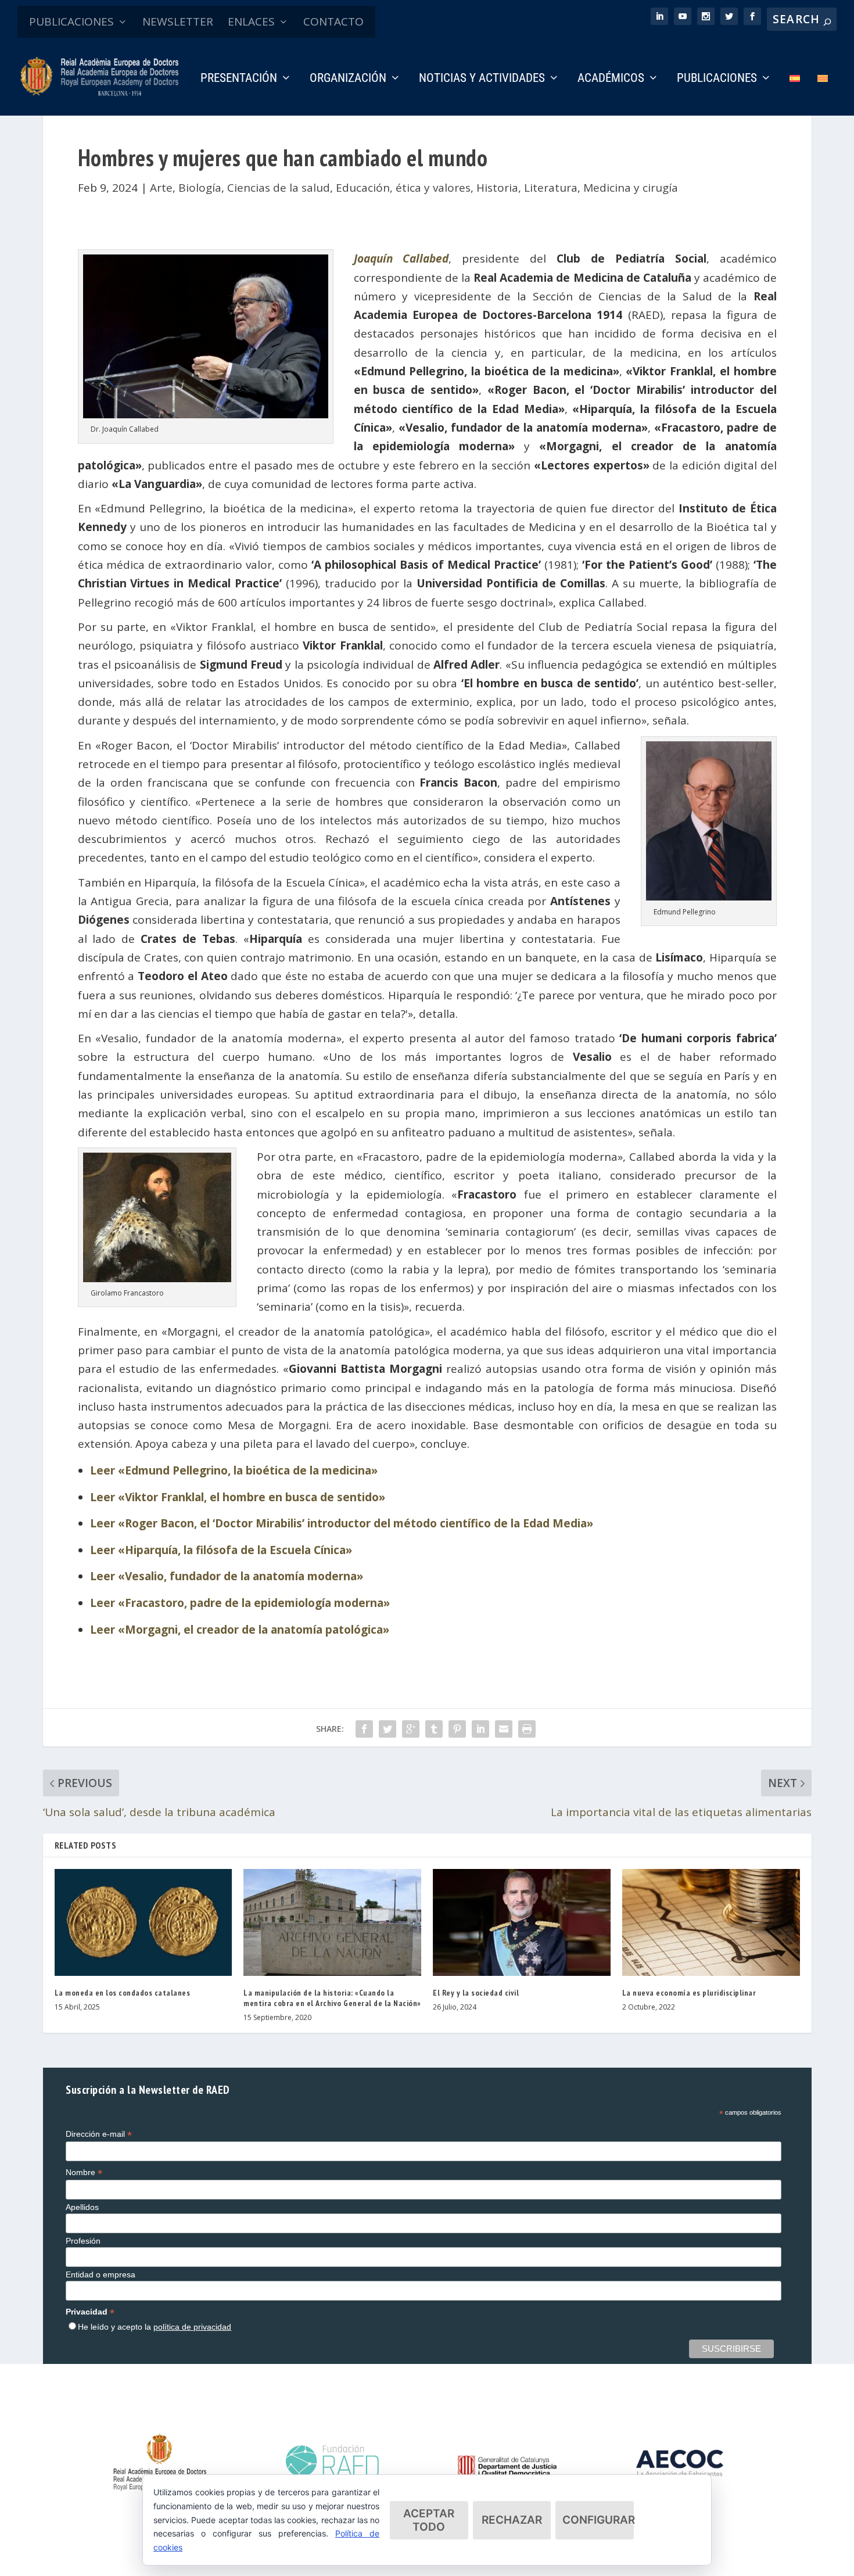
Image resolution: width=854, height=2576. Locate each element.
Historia (497, 188)
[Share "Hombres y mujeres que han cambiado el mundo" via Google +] (411, 1729)
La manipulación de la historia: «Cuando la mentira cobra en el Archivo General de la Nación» (332, 1998)
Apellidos (82, 2207)
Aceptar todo (429, 2520)
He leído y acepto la (155, 2327)
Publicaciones (717, 79)
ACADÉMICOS (611, 79)
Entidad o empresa (101, 2274)
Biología (200, 188)
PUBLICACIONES (71, 21)
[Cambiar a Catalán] (823, 94)
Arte (161, 188)
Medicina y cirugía (631, 188)
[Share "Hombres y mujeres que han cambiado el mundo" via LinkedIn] (480, 1729)
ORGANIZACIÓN (348, 79)
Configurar (598, 2520)
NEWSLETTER (178, 21)
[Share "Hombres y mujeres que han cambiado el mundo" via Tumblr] (434, 1729)
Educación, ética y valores (403, 188)
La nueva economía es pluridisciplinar (689, 1993)
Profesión (83, 2241)
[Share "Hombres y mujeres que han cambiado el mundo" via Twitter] (387, 1729)
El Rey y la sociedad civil (476, 1993)
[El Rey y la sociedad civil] (522, 1922)
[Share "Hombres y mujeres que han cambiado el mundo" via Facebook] (364, 1729)
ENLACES (251, 21)
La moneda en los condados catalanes (123, 1993)
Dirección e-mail (99, 2134)
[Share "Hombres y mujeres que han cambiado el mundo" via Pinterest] (457, 1729)
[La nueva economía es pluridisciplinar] (711, 1922)
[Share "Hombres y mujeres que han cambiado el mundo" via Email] (504, 1729)
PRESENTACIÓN (239, 79)
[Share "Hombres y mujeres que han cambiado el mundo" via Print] (527, 1729)
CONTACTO (333, 21)
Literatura (551, 188)
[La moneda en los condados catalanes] (143, 1922)
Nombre (84, 2173)
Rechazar (512, 2520)
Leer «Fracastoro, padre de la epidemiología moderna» (240, 1603)
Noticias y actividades (482, 79)
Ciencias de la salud (279, 188)
